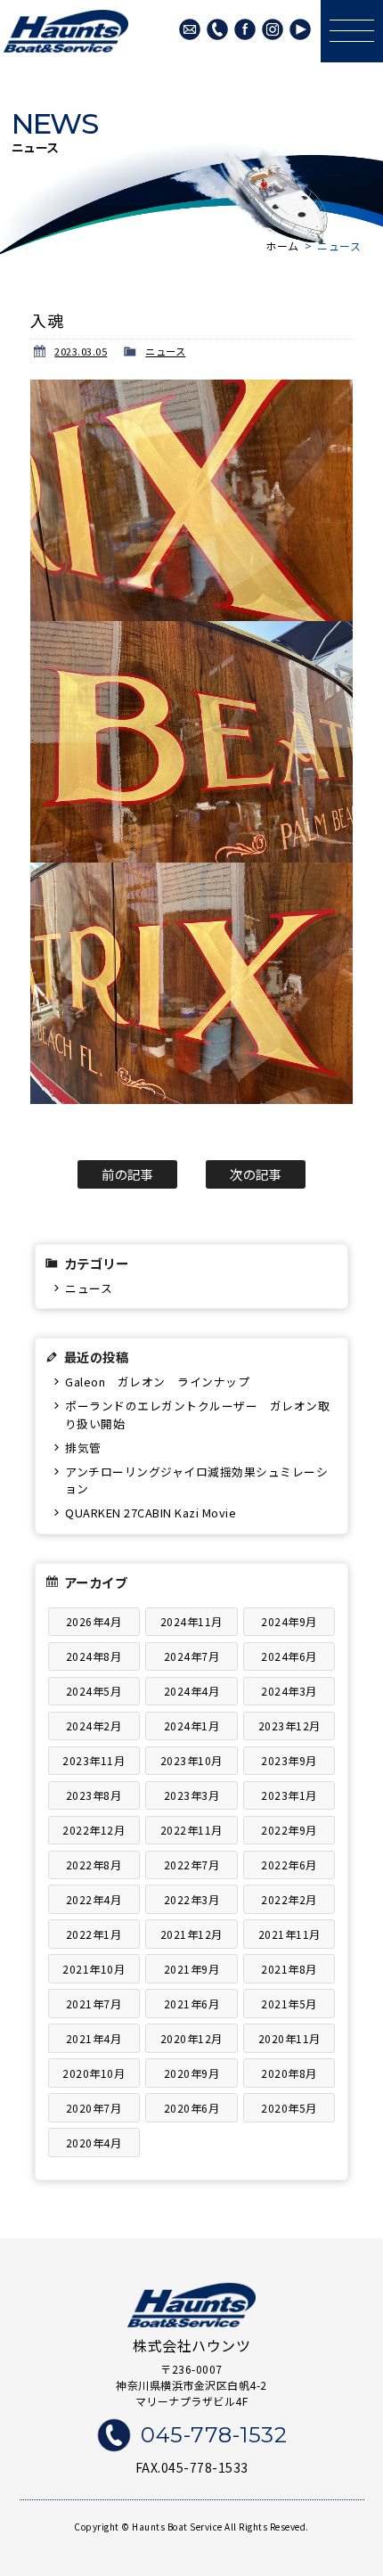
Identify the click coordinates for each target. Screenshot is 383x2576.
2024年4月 (192, 1691)
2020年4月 (94, 2143)
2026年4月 (94, 1621)
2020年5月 (289, 2108)
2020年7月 (94, 2108)
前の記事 (127, 1174)
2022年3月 (192, 1899)
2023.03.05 (81, 351)
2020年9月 (192, 2073)
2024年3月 (289, 1691)
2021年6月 (192, 2004)
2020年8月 (289, 2073)
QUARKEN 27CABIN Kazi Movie (151, 1513)
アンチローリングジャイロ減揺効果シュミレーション (196, 1480)
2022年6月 (289, 1865)
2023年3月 (192, 1795)
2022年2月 (289, 1899)
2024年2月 (94, 1726)
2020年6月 (192, 2108)
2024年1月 (192, 1726)
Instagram (273, 29)
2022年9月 (289, 1830)
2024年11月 (191, 1621)
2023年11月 (94, 1760)
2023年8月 (94, 1795)
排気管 (83, 1447)
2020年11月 (289, 2038)
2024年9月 (289, 1621)
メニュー (352, 31)
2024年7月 (192, 1656)
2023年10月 (191, 1760)
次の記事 (256, 1174)
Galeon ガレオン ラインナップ (157, 1382)
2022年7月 (192, 1865)
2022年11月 (191, 1830)
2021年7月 (94, 2004)
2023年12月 (289, 1726)
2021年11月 (289, 1934)
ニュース (165, 351)
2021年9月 (192, 1969)
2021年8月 (289, 1969)
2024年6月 (289, 1656)
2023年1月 (289, 1795)
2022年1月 (94, 1934)
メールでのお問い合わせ (190, 29)
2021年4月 (94, 2038)
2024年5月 (94, 1691)
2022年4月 (94, 1899)
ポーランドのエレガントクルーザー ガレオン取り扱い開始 (197, 1414)
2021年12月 (191, 1934)
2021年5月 (289, 2004)
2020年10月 (94, 2073)
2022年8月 (94, 1865)
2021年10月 (94, 1969)
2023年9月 (289, 1760)
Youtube (300, 29)
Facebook (245, 29)
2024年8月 (94, 1656)
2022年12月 (94, 1830)
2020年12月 (191, 2038)
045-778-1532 (217, 29)
